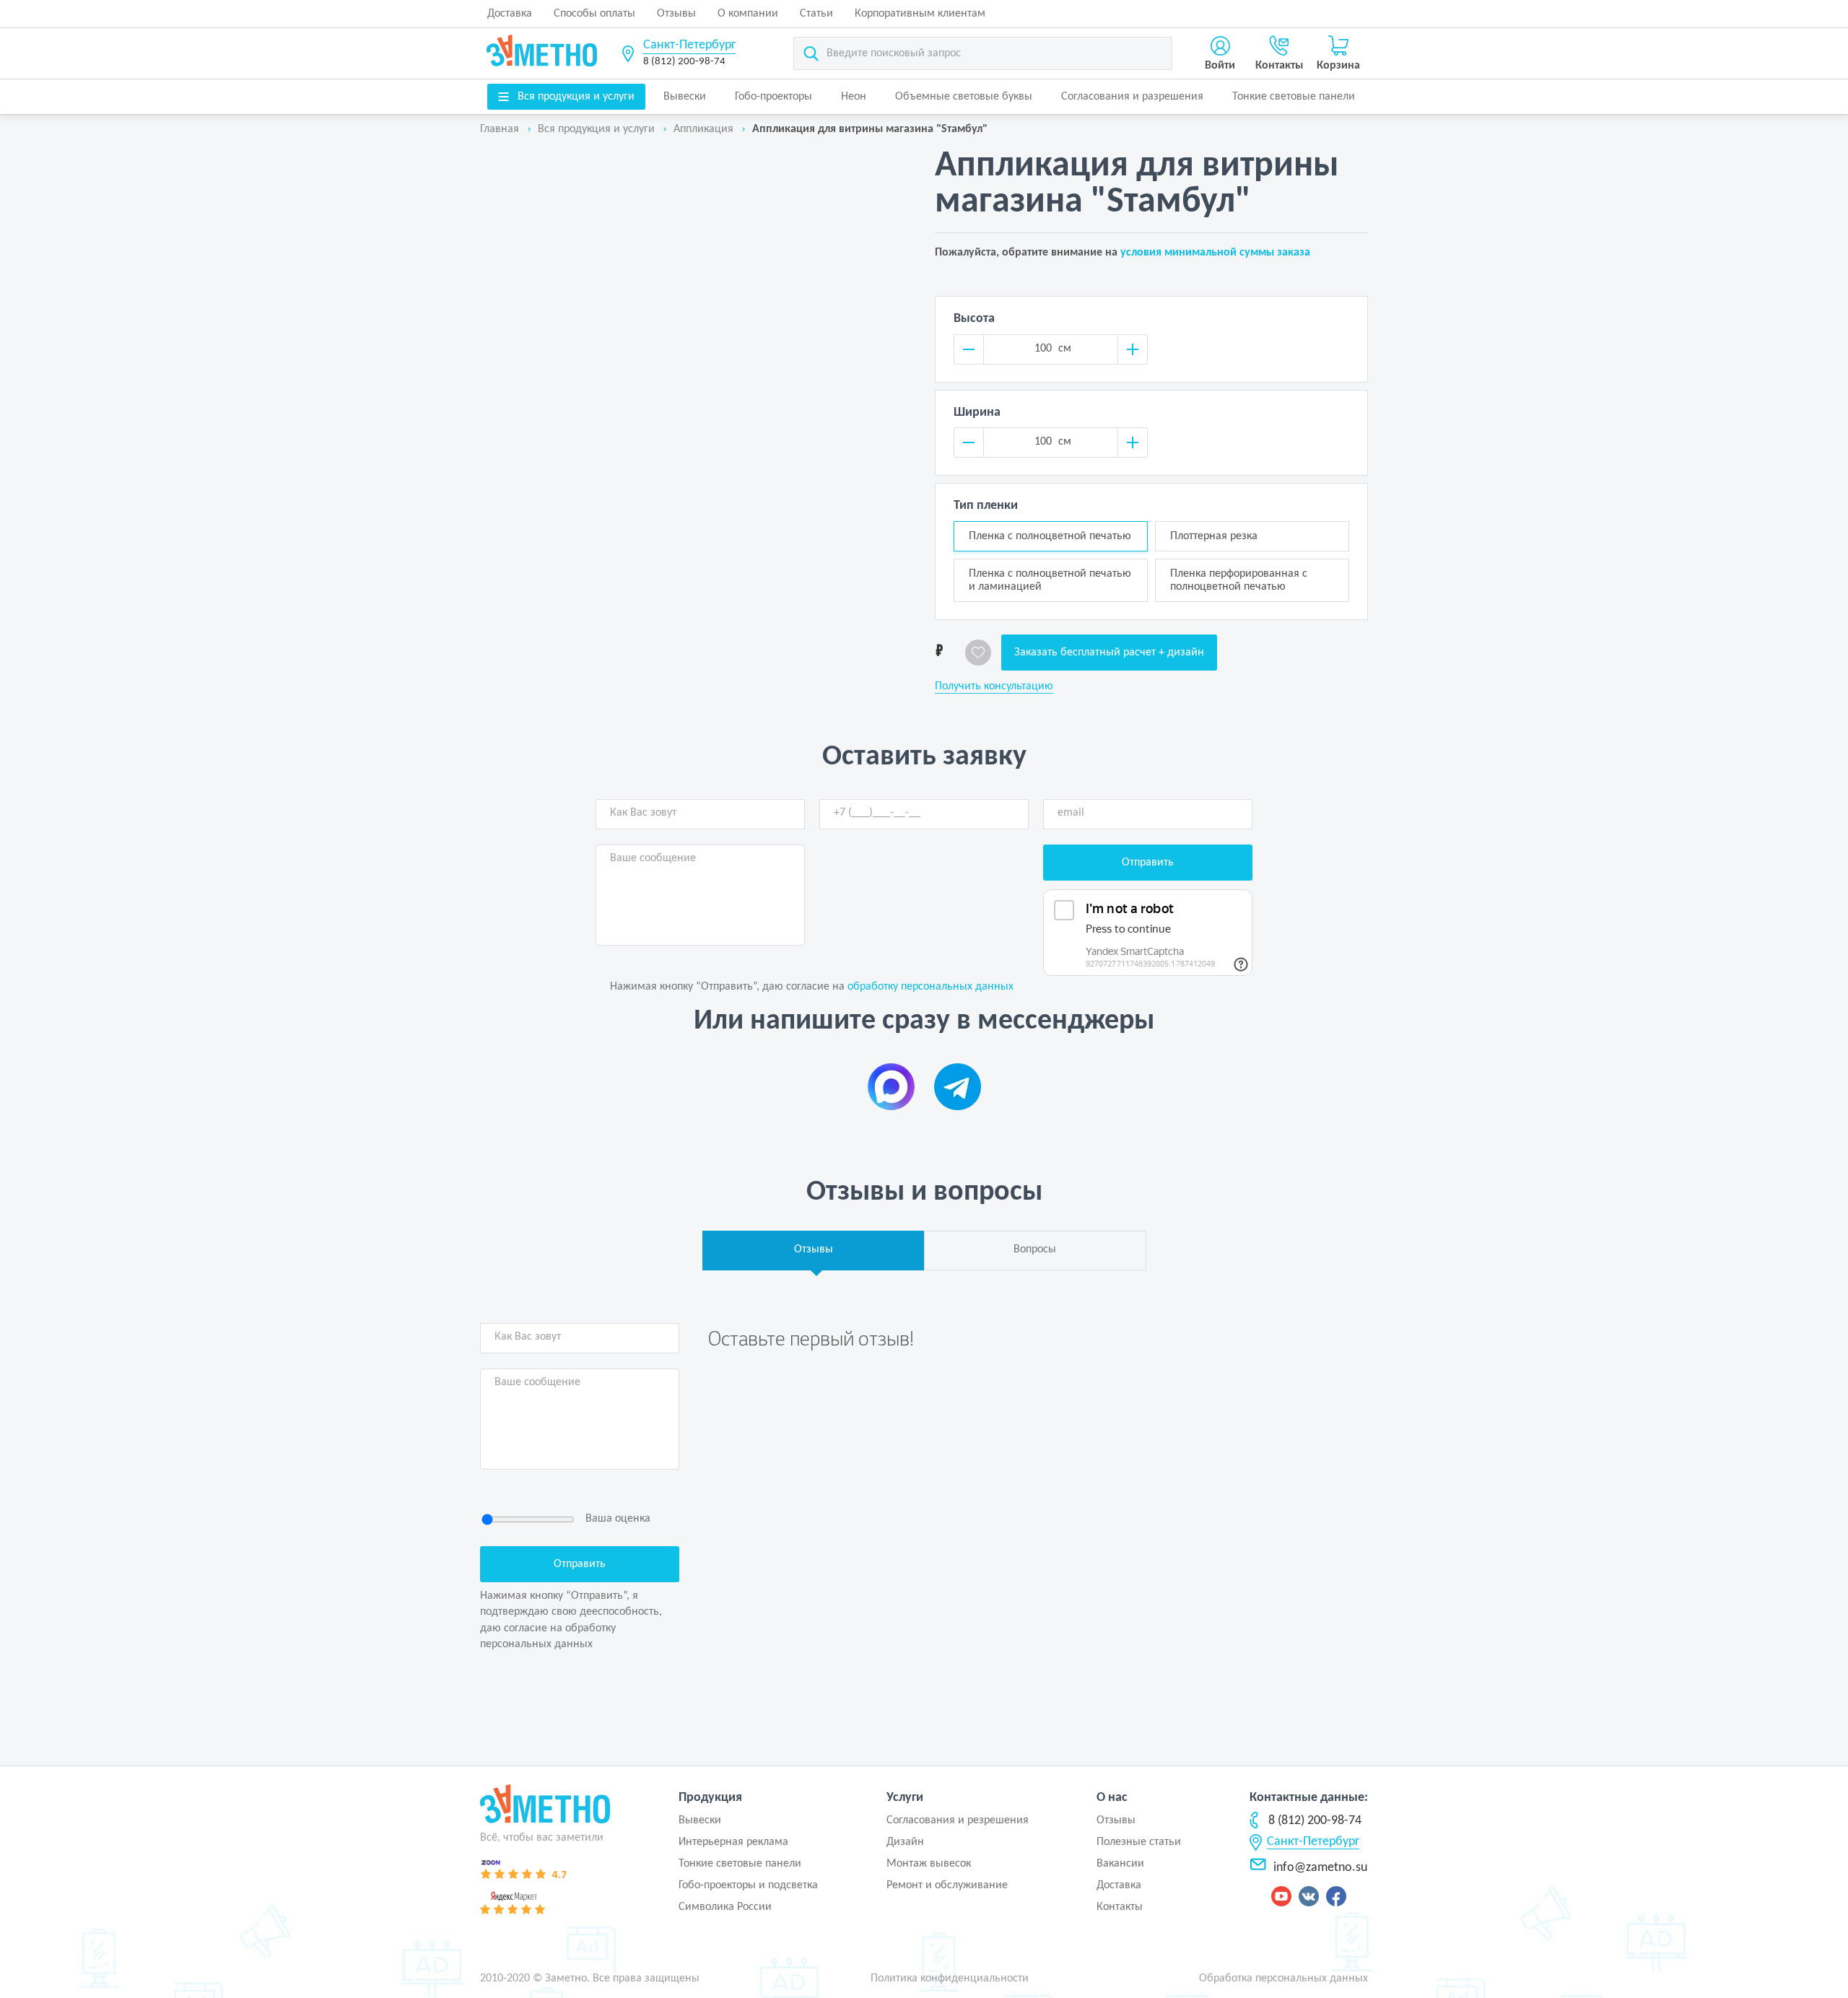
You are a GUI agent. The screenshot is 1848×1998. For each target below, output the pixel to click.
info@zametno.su (1320, 1868)
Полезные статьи (1139, 1842)
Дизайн (905, 1842)
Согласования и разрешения (1132, 97)
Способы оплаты (594, 14)
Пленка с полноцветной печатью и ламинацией (1050, 580)
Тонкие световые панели (1294, 97)
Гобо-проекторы (773, 97)
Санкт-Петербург (689, 45)
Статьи (816, 14)
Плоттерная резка (1214, 536)
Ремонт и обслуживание (947, 1885)
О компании (748, 14)
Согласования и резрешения (958, 1820)
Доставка (510, 14)
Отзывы (676, 14)
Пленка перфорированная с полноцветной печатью (1239, 580)
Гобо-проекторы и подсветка (748, 1885)
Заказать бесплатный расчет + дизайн (1109, 653)
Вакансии (1120, 1864)
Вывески (685, 97)
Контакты (1120, 1907)
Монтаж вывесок (929, 1864)
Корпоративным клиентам (920, 14)
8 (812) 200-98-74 (684, 62)
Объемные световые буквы (964, 97)
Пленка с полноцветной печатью (1050, 536)
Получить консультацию (994, 686)
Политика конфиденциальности (950, 1979)
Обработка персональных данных (1283, 1979)
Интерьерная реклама (733, 1842)
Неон (854, 97)
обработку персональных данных (930, 987)
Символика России (725, 1907)
